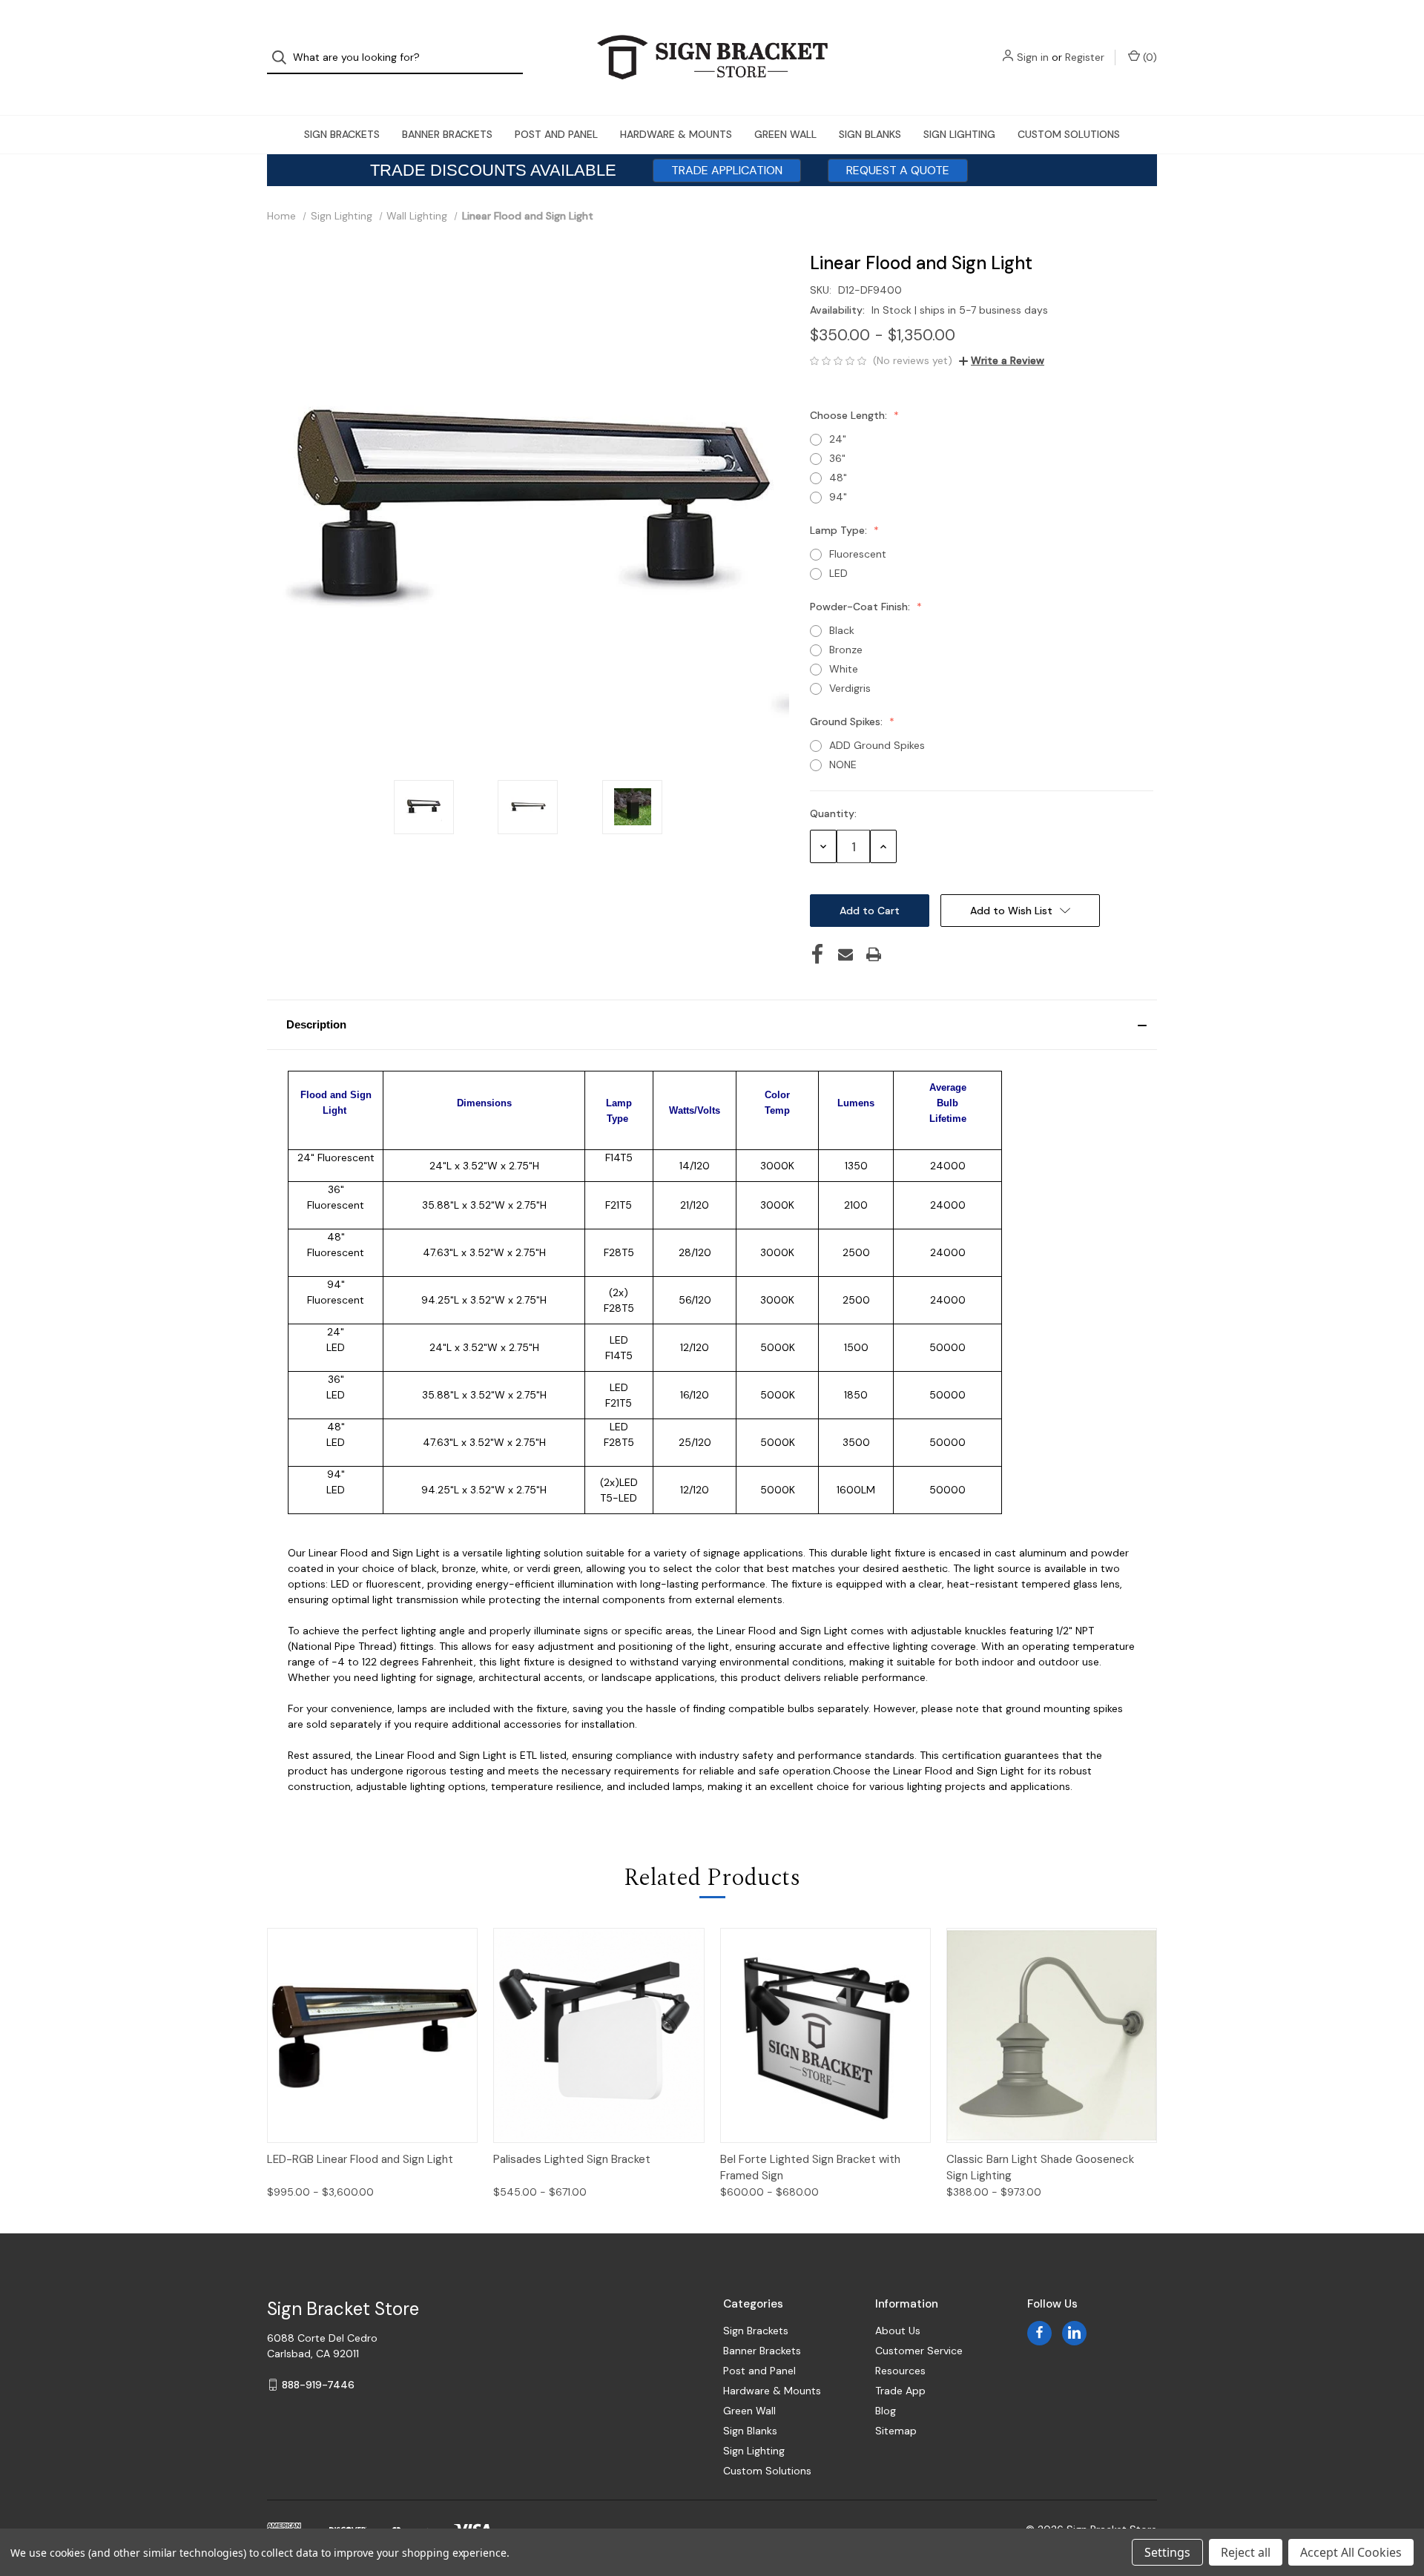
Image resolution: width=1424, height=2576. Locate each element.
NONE (843, 764)
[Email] (845, 954)
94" (838, 497)
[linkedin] (1074, 2332)
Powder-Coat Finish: (861, 607)
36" (837, 458)
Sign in (1033, 57)
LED (838, 573)
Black (842, 630)
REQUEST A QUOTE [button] (898, 170)
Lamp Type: (840, 530)
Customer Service (919, 2351)
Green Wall (785, 134)
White (844, 669)
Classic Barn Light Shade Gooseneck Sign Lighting (1040, 2168)
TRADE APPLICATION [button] (727, 170)
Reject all (1246, 2552)
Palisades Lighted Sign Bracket (572, 2159)
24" (838, 439)
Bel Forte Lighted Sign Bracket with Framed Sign (810, 2168)
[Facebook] (817, 954)
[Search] (284, 57)
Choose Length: (850, 415)
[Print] (874, 954)
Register (1085, 57)
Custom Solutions (1069, 134)
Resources (900, 2371)
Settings (1167, 2552)
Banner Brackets (447, 134)
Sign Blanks (870, 134)
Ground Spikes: (848, 721)
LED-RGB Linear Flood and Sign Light (360, 2159)
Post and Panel (556, 134)
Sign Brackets (342, 134)
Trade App (900, 2391)
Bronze (846, 650)
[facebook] (1039, 2332)
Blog (886, 2411)
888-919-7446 (318, 2385)
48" (838, 478)
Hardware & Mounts (676, 134)
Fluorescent (858, 554)
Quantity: (833, 813)
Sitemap (896, 2431)
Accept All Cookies (1351, 2552)
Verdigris (850, 688)
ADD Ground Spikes (877, 745)
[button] (712, 1025)
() (1148, 57)
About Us (898, 2331)
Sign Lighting (959, 134)
